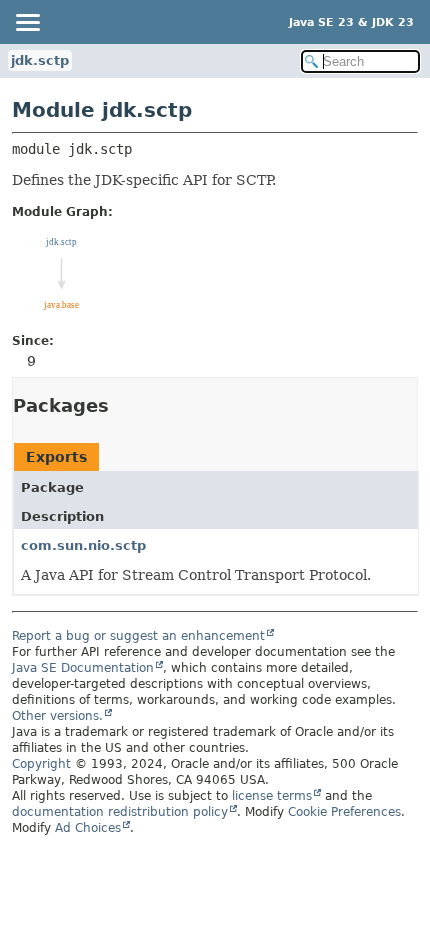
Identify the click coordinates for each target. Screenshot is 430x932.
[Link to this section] (123, 405)
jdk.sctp (40, 60)
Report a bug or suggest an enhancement (138, 636)
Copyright (41, 764)
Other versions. (57, 716)
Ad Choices (88, 828)
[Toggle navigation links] (27, 22)
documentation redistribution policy (120, 812)
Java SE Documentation (83, 668)
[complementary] (344, 812)
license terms (272, 796)
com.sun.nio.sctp (83, 545)
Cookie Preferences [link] (344, 812)
